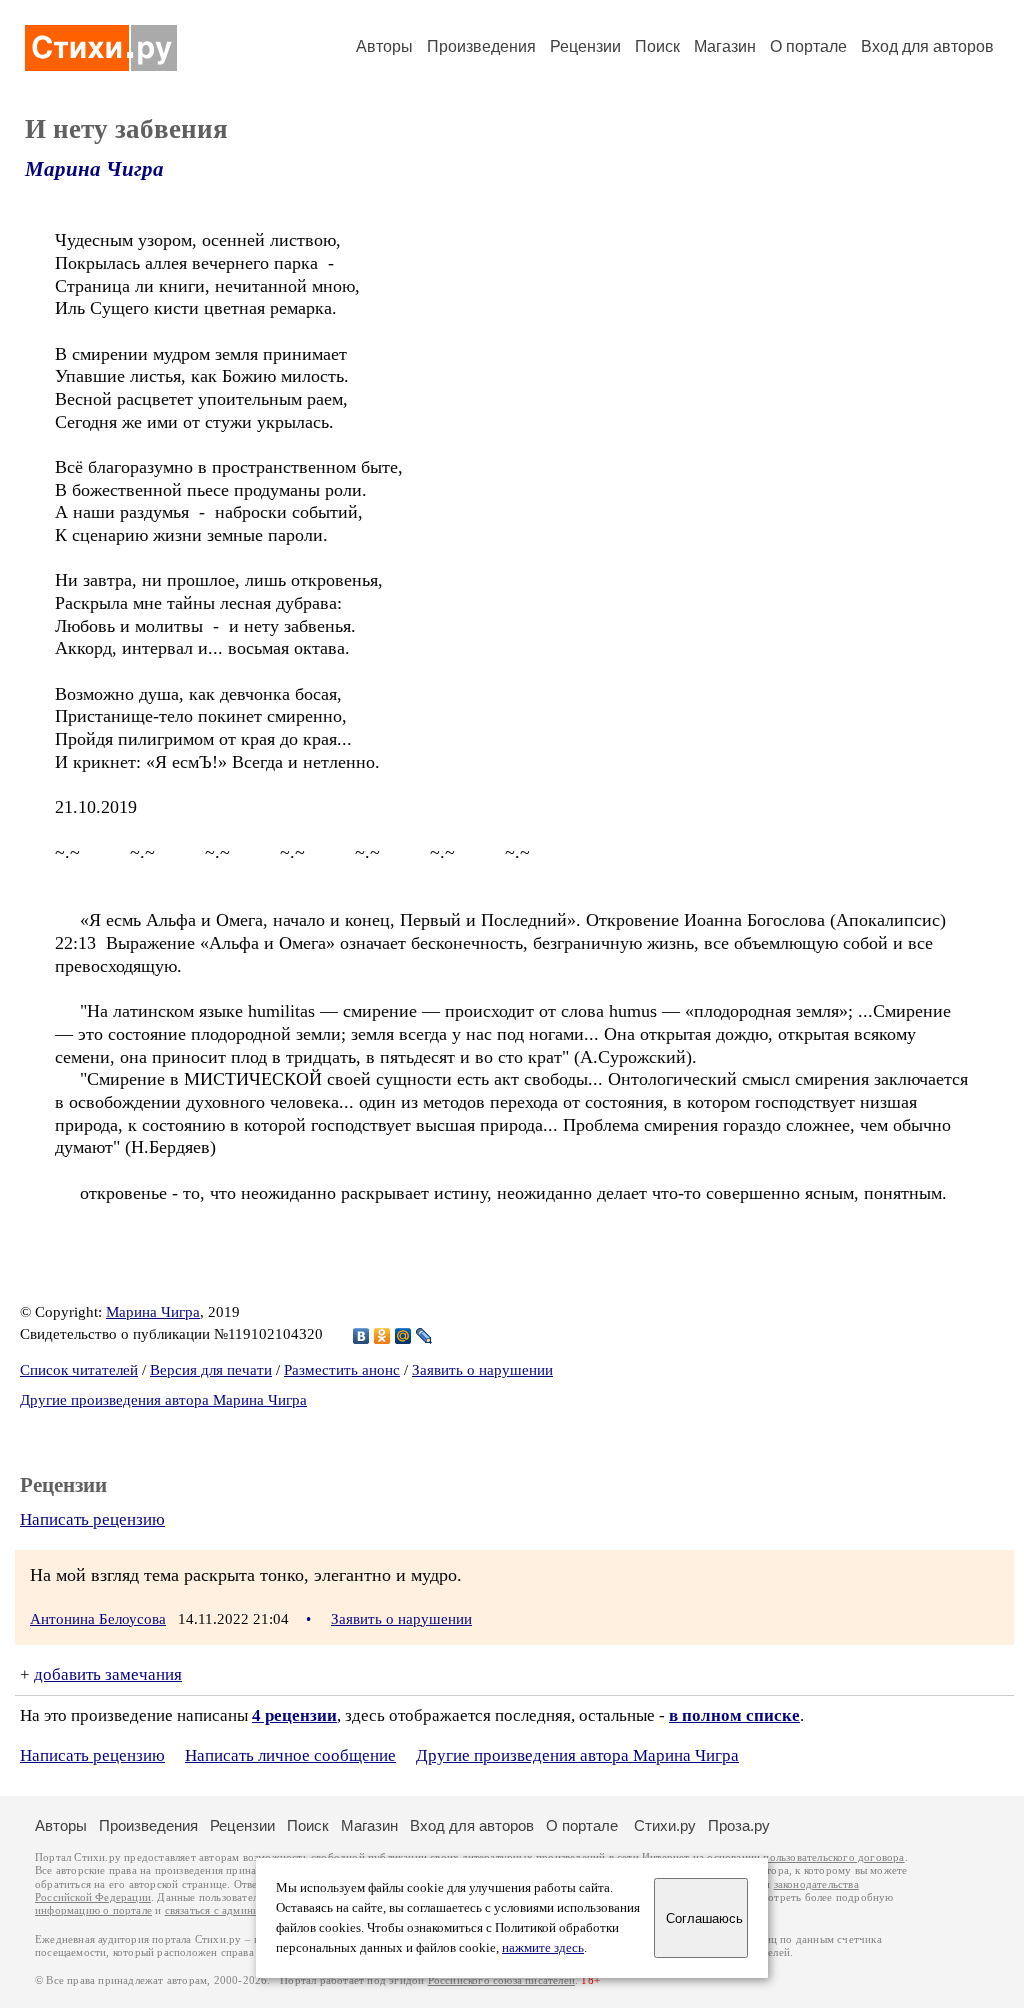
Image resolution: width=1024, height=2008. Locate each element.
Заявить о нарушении (482, 1370)
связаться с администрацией (235, 1910)
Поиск (657, 46)
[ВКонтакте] (361, 1336)
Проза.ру (739, 1825)
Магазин (725, 46)
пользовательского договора (833, 1857)
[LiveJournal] (424, 1336)
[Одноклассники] (382, 1336)
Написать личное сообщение (290, 1755)
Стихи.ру (665, 1825)
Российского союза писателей (501, 1980)
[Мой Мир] (403, 1336)
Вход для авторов (927, 46)
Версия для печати (211, 1370)
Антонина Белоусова (98, 1619)
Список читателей (79, 1370)
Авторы (384, 46)
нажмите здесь (543, 1948)
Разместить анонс (342, 1370)
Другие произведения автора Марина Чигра (163, 1400)
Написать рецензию (92, 1519)
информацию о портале (93, 1910)
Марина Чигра (94, 169)
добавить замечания (108, 1674)
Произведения (481, 46)
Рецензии (585, 46)
